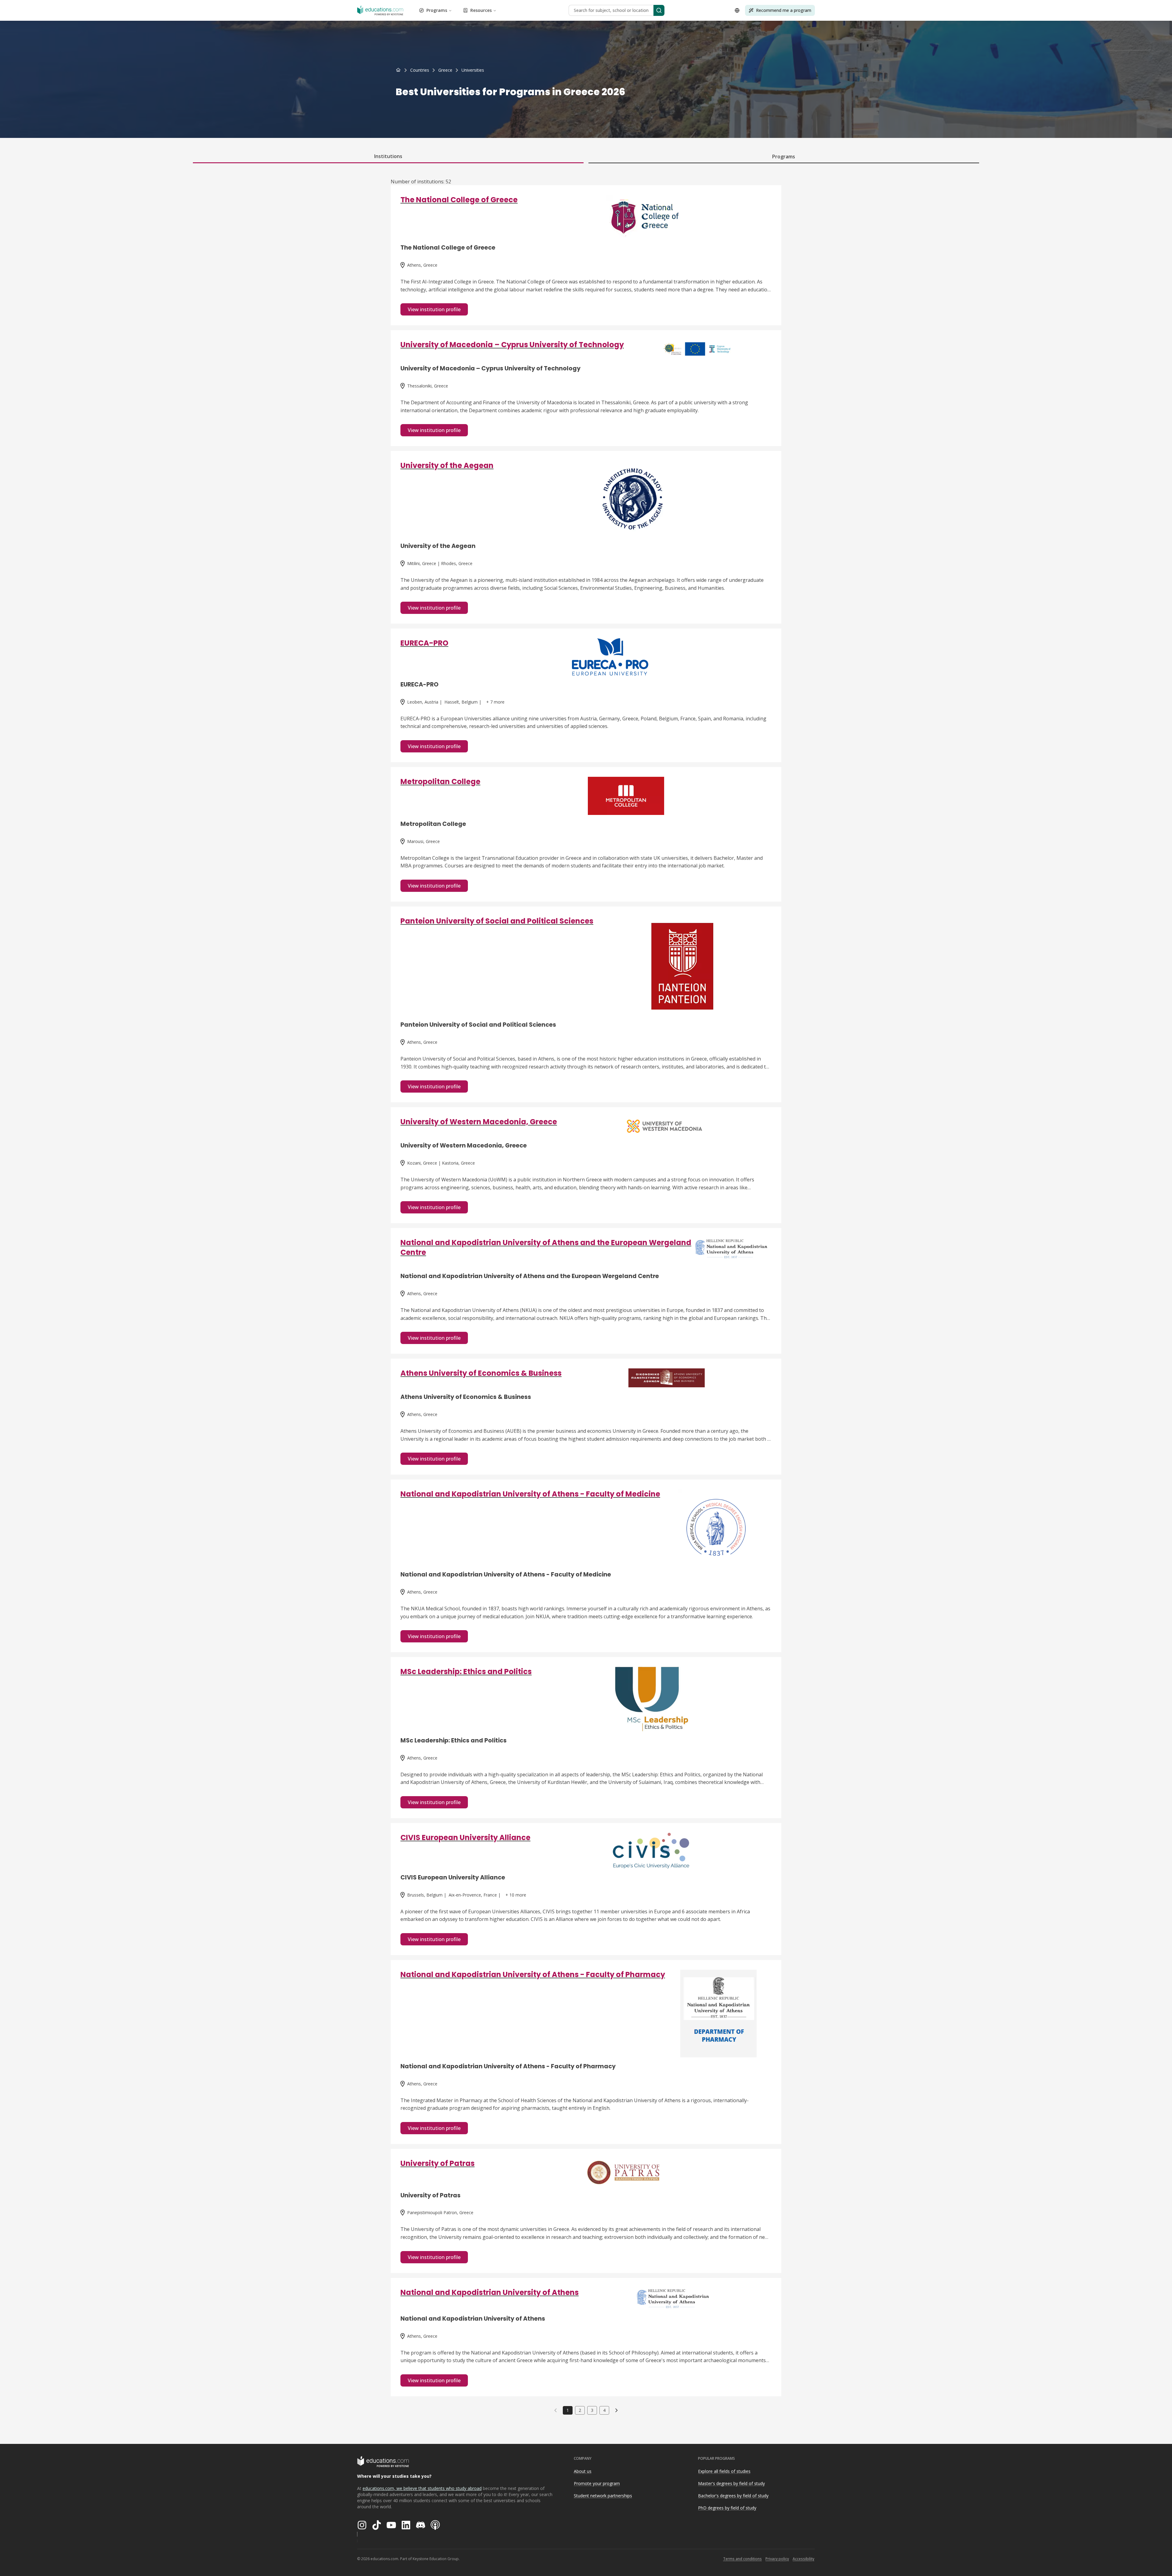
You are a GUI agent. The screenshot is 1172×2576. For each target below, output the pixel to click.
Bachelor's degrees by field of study (733, 2496)
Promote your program (597, 2483)
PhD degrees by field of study (727, 2508)
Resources (481, 10)
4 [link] (604, 2410)
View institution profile (434, 309)
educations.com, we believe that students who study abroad (422, 2488)
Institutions (388, 156)
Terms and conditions (742, 2559)
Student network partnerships (603, 2496)
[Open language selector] (737, 10)
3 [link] (592, 2410)
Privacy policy (777, 2559)
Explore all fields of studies (724, 2471)
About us (583, 2471)
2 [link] (580, 2410)
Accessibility (803, 2559)
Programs (437, 10)
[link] (473, 70)
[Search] (659, 10)
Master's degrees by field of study (731, 2483)
